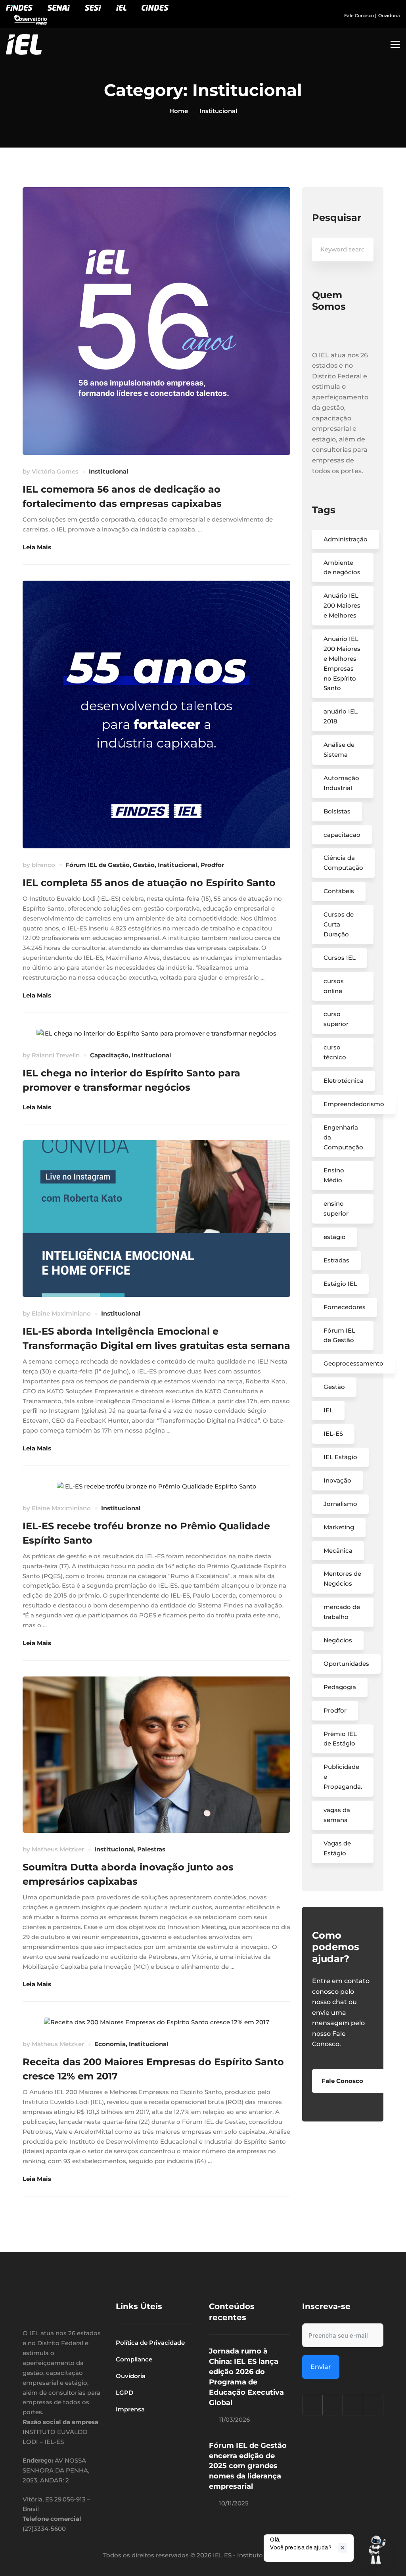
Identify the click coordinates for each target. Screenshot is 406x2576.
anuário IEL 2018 (341, 716)
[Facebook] (333, 2405)
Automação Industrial (341, 783)
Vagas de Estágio (337, 1848)
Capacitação (109, 1055)
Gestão (144, 865)
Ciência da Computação (343, 863)
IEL (328, 1410)
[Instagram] (312, 2405)
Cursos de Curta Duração (339, 924)
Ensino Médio (334, 1175)
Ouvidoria (389, 15)
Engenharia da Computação (343, 1137)
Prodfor (212, 865)
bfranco (43, 865)
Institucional (109, 471)
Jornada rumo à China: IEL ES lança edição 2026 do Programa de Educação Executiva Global (246, 2377)
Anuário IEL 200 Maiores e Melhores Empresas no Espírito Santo (342, 663)
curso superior (336, 1019)
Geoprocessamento (353, 1363)
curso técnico (335, 1052)
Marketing (339, 1527)
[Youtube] (373, 2405)
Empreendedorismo (354, 1104)
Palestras (151, 1849)
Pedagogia (340, 1687)
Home (179, 111)
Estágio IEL (340, 1284)
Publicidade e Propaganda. (343, 1777)
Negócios (338, 1640)
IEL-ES (333, 1434)
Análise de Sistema (339, 750)
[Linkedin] (353, 2405)
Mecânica (338, 1551)
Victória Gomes (55, 471)
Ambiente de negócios (342, 568)
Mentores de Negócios (342, 1579)
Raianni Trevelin (56, 1055)
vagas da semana (337, 1815)
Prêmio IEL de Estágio (340, 1739)
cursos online (334, 986)
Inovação (337, 1480)
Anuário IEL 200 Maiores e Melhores (342, 605)
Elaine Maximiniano (61, 1313)
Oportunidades (346, 1664)
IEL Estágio (340, 1457)
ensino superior (336, 1208)
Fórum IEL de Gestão (98, 865)
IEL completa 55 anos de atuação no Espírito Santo (149, 883)
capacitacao (342, 835)
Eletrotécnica (344, 1081)
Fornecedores (345, 1307)
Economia (110, 2044)
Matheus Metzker (58, 1849)
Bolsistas (337, 811)
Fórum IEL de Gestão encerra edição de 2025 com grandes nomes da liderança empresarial (248, 2466)
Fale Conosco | (360, 15)
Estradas (336, 1260)
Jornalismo (340, 1504)
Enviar (321, 2367)
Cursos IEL (340, 958)
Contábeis (339, 891)
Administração (346, 539)
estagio (335, 1237)
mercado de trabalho (342, 1612)
